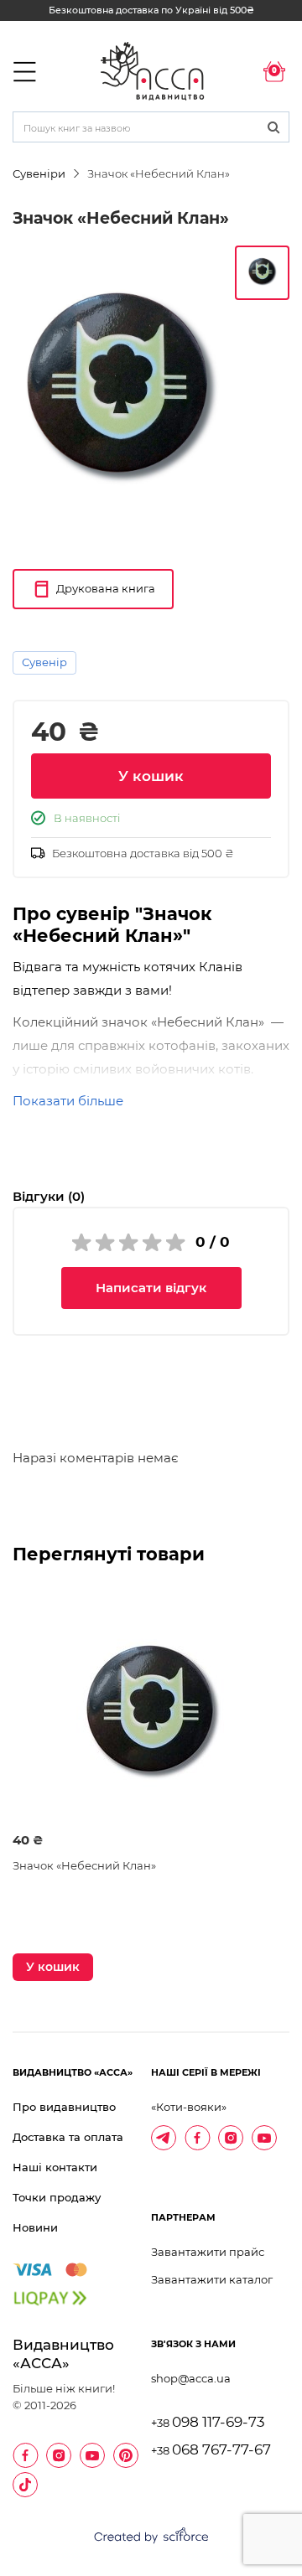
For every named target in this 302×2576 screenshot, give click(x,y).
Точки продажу (57, 2197)
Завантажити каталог (212, 2279)
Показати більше (68, 1101)
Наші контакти (55, 2167)
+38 (208, 2423)
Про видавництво (64, 2107)
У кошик (151, 776)
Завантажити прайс (208, 2252)
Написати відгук (151, 1288)
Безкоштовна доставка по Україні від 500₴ (151, 10)
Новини (35, 2227)
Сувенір (44, 662)
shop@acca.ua (191, 2378)
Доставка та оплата (68, 2137)
